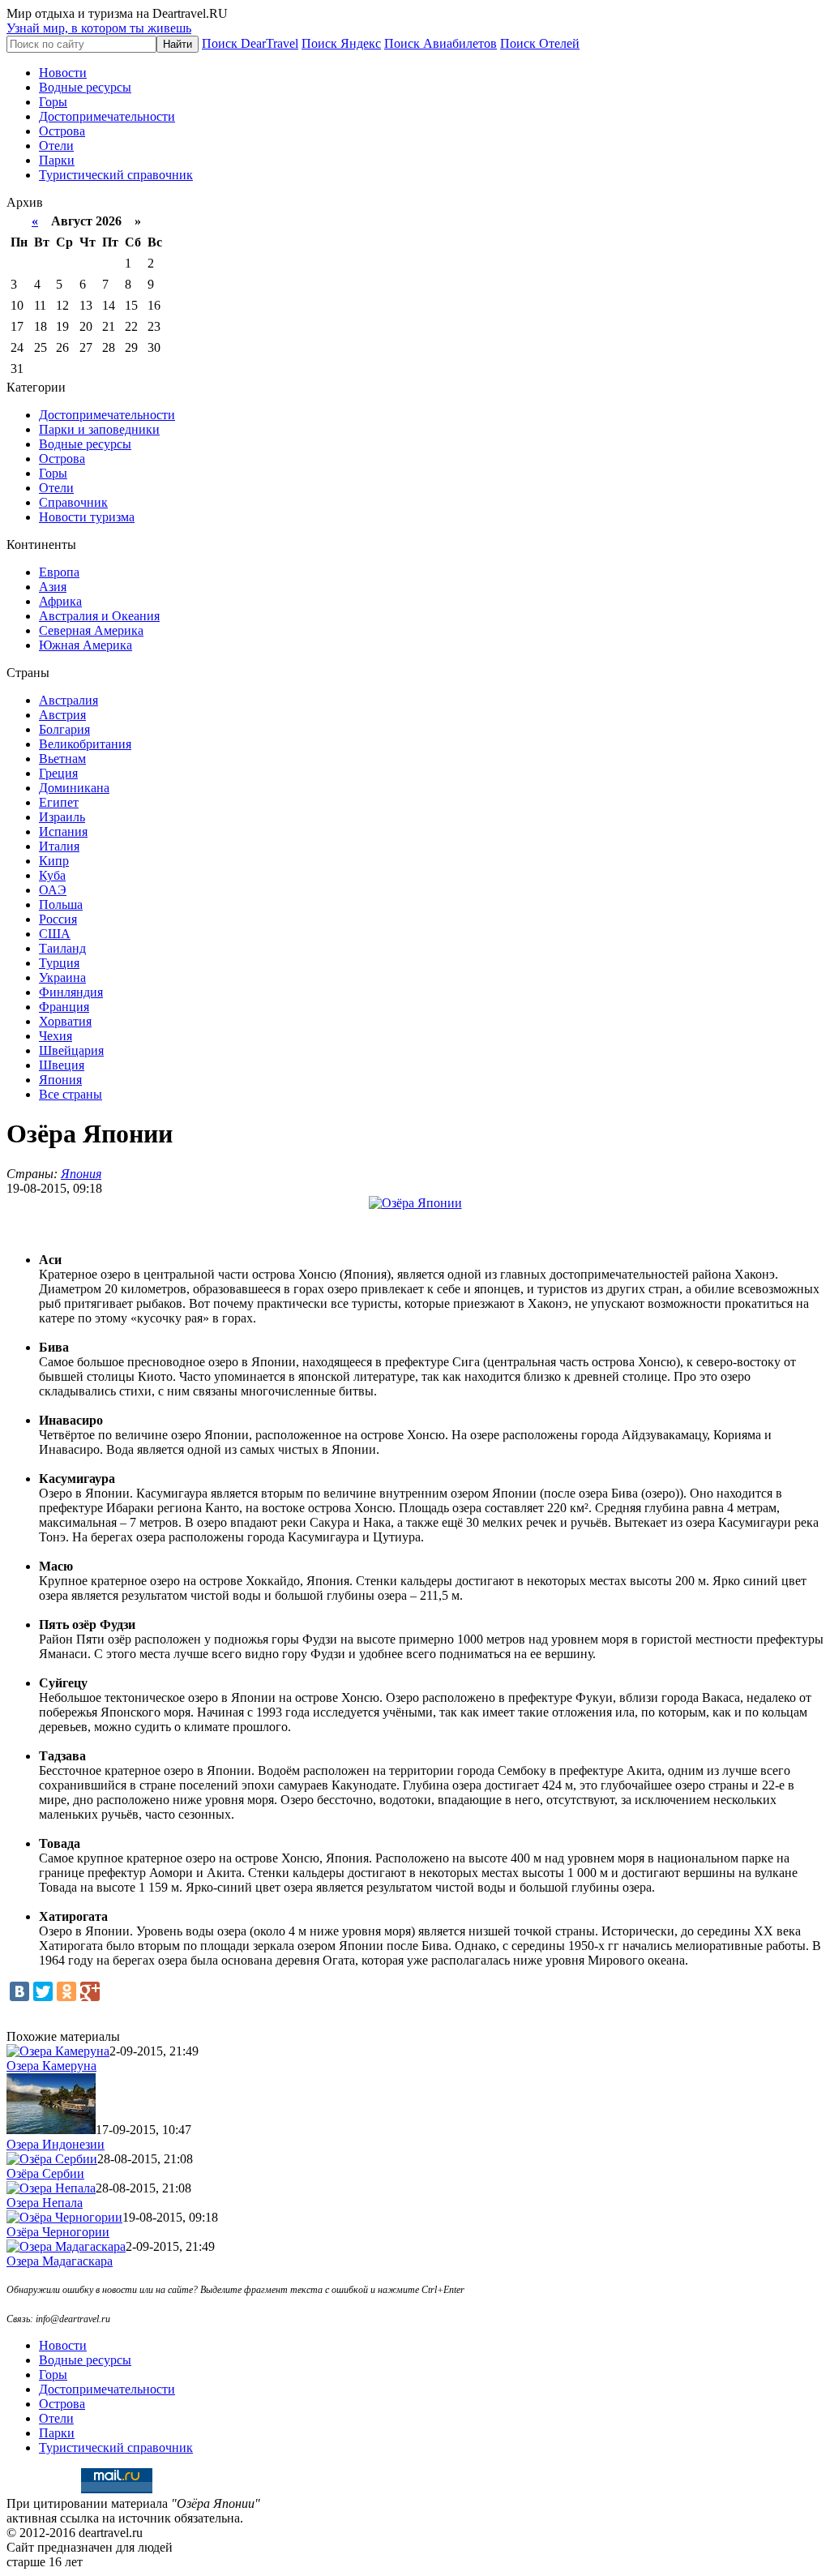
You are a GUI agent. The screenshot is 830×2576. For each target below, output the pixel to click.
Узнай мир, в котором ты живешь (99, 28)
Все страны (71, 1094)
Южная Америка (86, 645)
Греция (58, 773)
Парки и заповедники (99, 429)
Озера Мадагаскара (60, 2261)
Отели (56, 146)
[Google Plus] (90, 1991)
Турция (59, 963)
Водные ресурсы (85, 87)
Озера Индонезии (56, 2144)
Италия (59, 846)
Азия (53, 587)
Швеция (62, 1065)
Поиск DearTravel (250, 43)
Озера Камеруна (51, 2066)
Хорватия (65, 1021)
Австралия (68, 700)
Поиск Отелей (540, 43)
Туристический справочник (116, 175)
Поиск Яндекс (341, 43)
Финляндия (71, 992)
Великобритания (85, 744)
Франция (64, 1007)
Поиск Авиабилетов (441, 43)
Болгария (64, 729)
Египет (59, 802)
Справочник (73, 502)
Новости (63, 73)
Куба (52, 875)
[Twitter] (43, 1991)
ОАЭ (53, 890)
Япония (60, 1080)
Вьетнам (62, 759)
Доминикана (74, 788)
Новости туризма (87, 517)
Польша (61, 904)
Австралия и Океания (99, 616)
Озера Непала (45, 2203)
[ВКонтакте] (19, 1991)
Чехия (56, 1036)
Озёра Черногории (58, 2232)
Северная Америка (91, 630)
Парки (57, 160)
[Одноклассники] (66, 1991)
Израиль (62, 817)
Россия (58, 919)
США (55, 934)
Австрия (62, 715)
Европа (59, 572)
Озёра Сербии (45, 2173)
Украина (62, 977)
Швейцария (71, 1050)
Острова (62, 131)
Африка (60, 601)
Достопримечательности (107, 116)
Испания (63, 832)
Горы (53, 102)
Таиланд (62, 948)
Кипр (54, 861)
